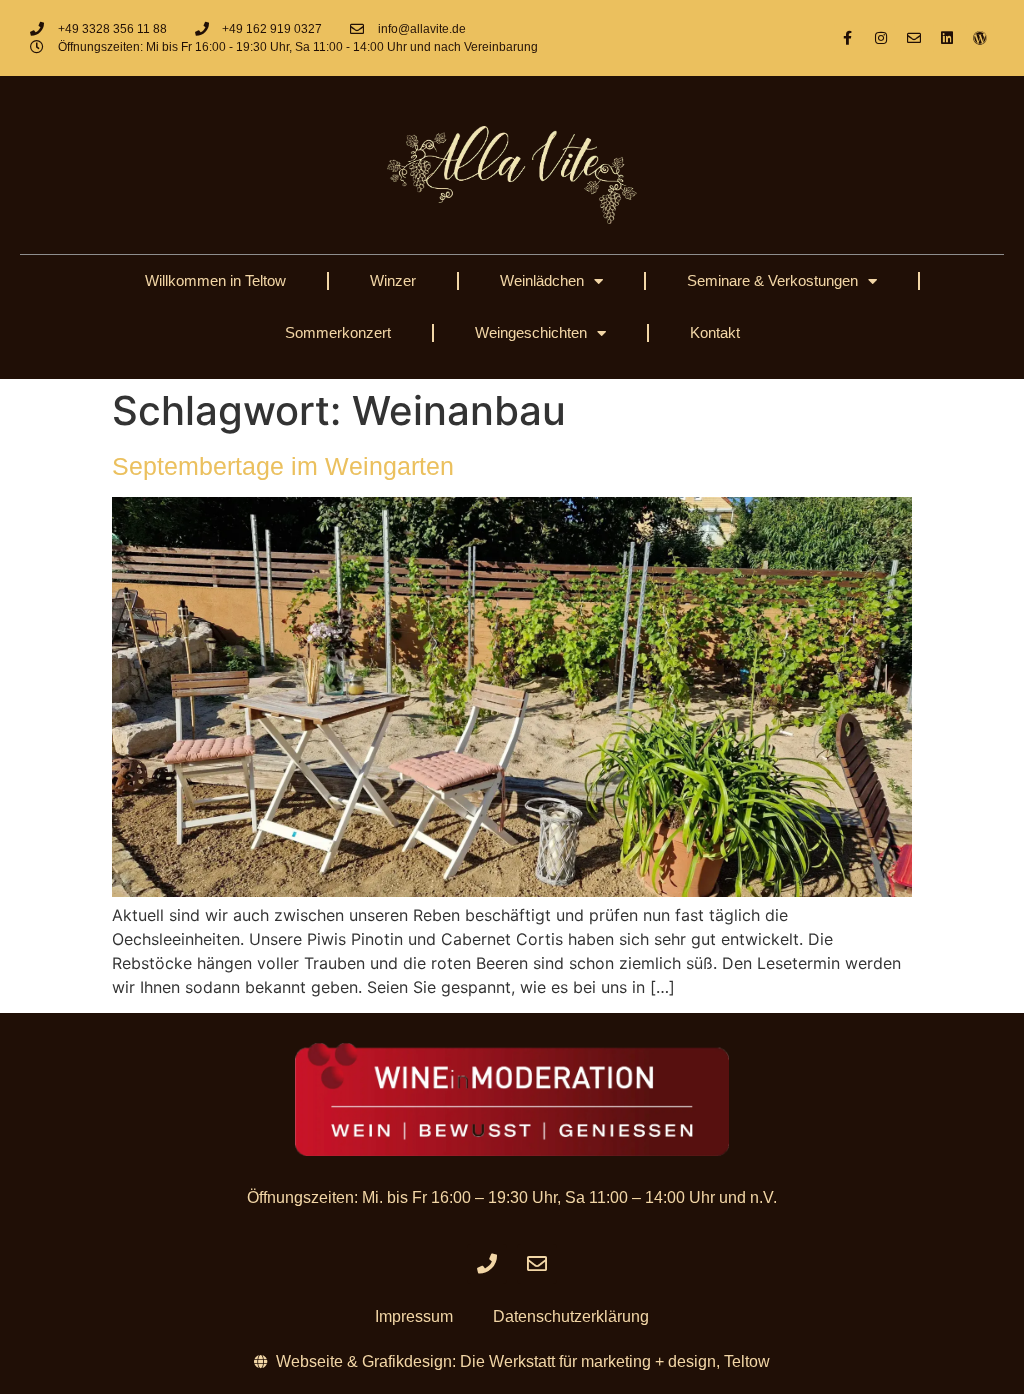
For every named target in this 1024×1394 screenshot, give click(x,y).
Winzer (393, 280)
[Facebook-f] (848, 38)
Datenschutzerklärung (571, 1316)
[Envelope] (914, 38)
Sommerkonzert (338, 332)
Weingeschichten (531, 332)
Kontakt (715, 332)
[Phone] (487, 1264)
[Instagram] (881, 38)
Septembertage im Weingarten (283, 466)
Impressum (414, 1316)
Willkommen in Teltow (215, 280)
